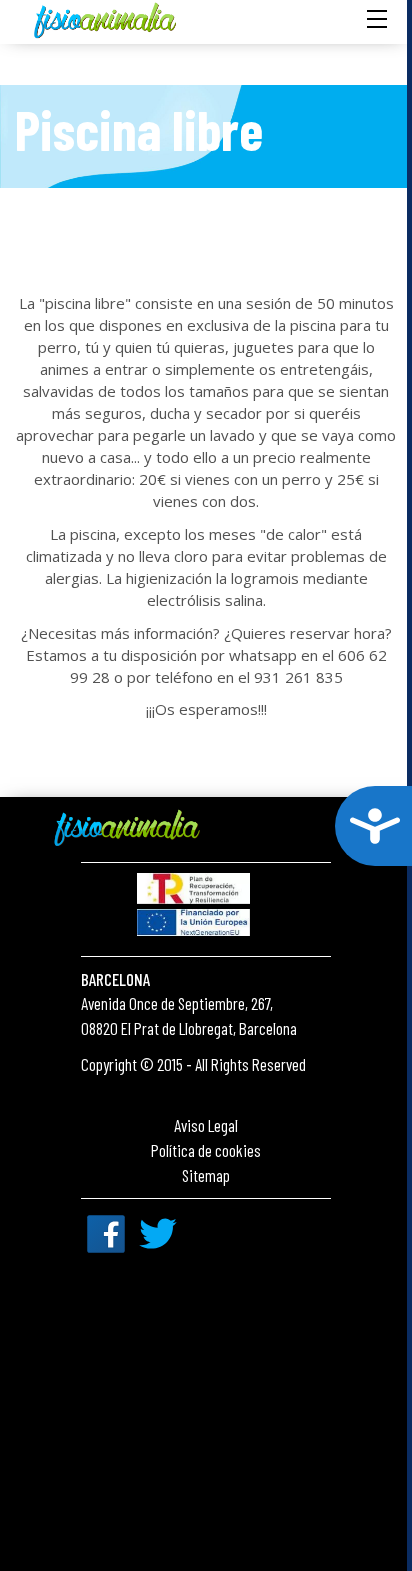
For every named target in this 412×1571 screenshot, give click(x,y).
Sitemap (206, 1175)
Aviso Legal (206, 1125)
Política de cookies (206, 1150)
